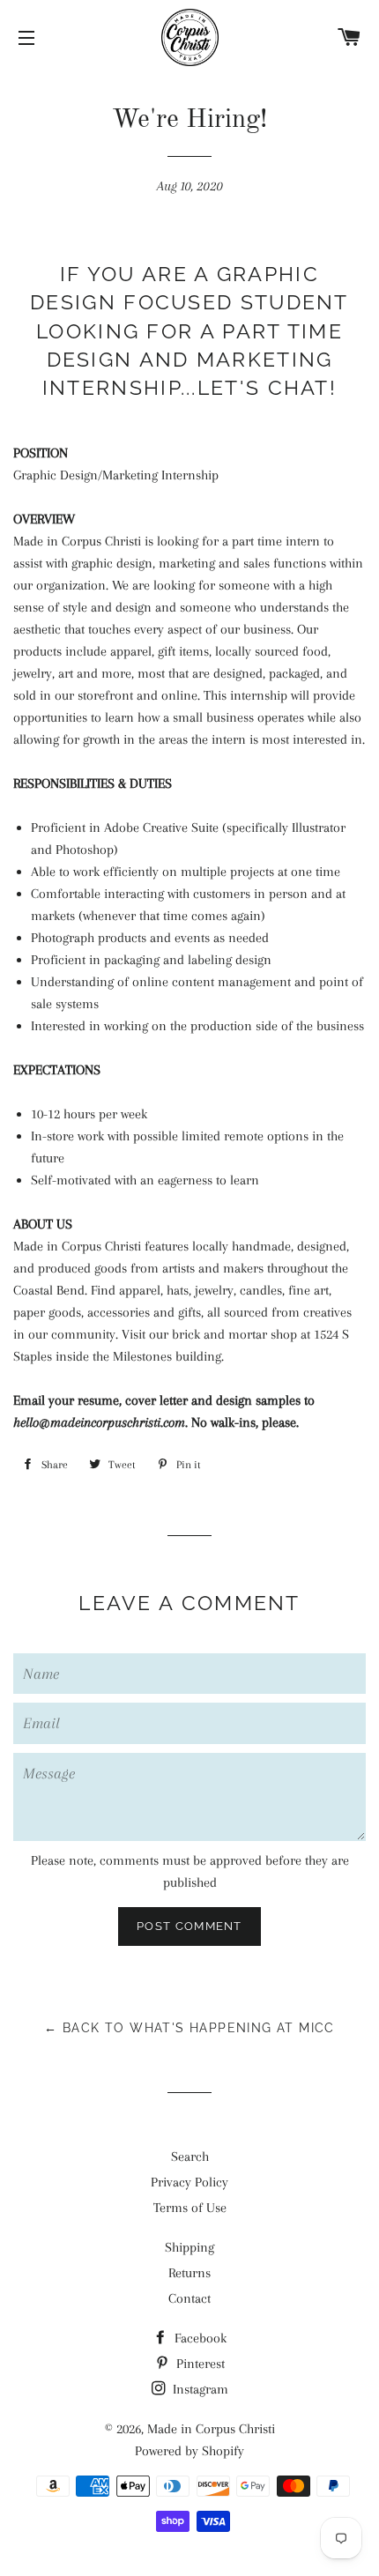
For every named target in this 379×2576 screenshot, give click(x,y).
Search (190, 2157)
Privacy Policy (189, 2182)
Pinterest (199, 2364)
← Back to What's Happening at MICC (189, 2028)
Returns (189, 2273)
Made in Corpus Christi (211, 2429)
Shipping (189, 2247)
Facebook (199, 2338)
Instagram (199, 2389)
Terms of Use (190, 2208)
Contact (189, 2298)
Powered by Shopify (189, 2451)
